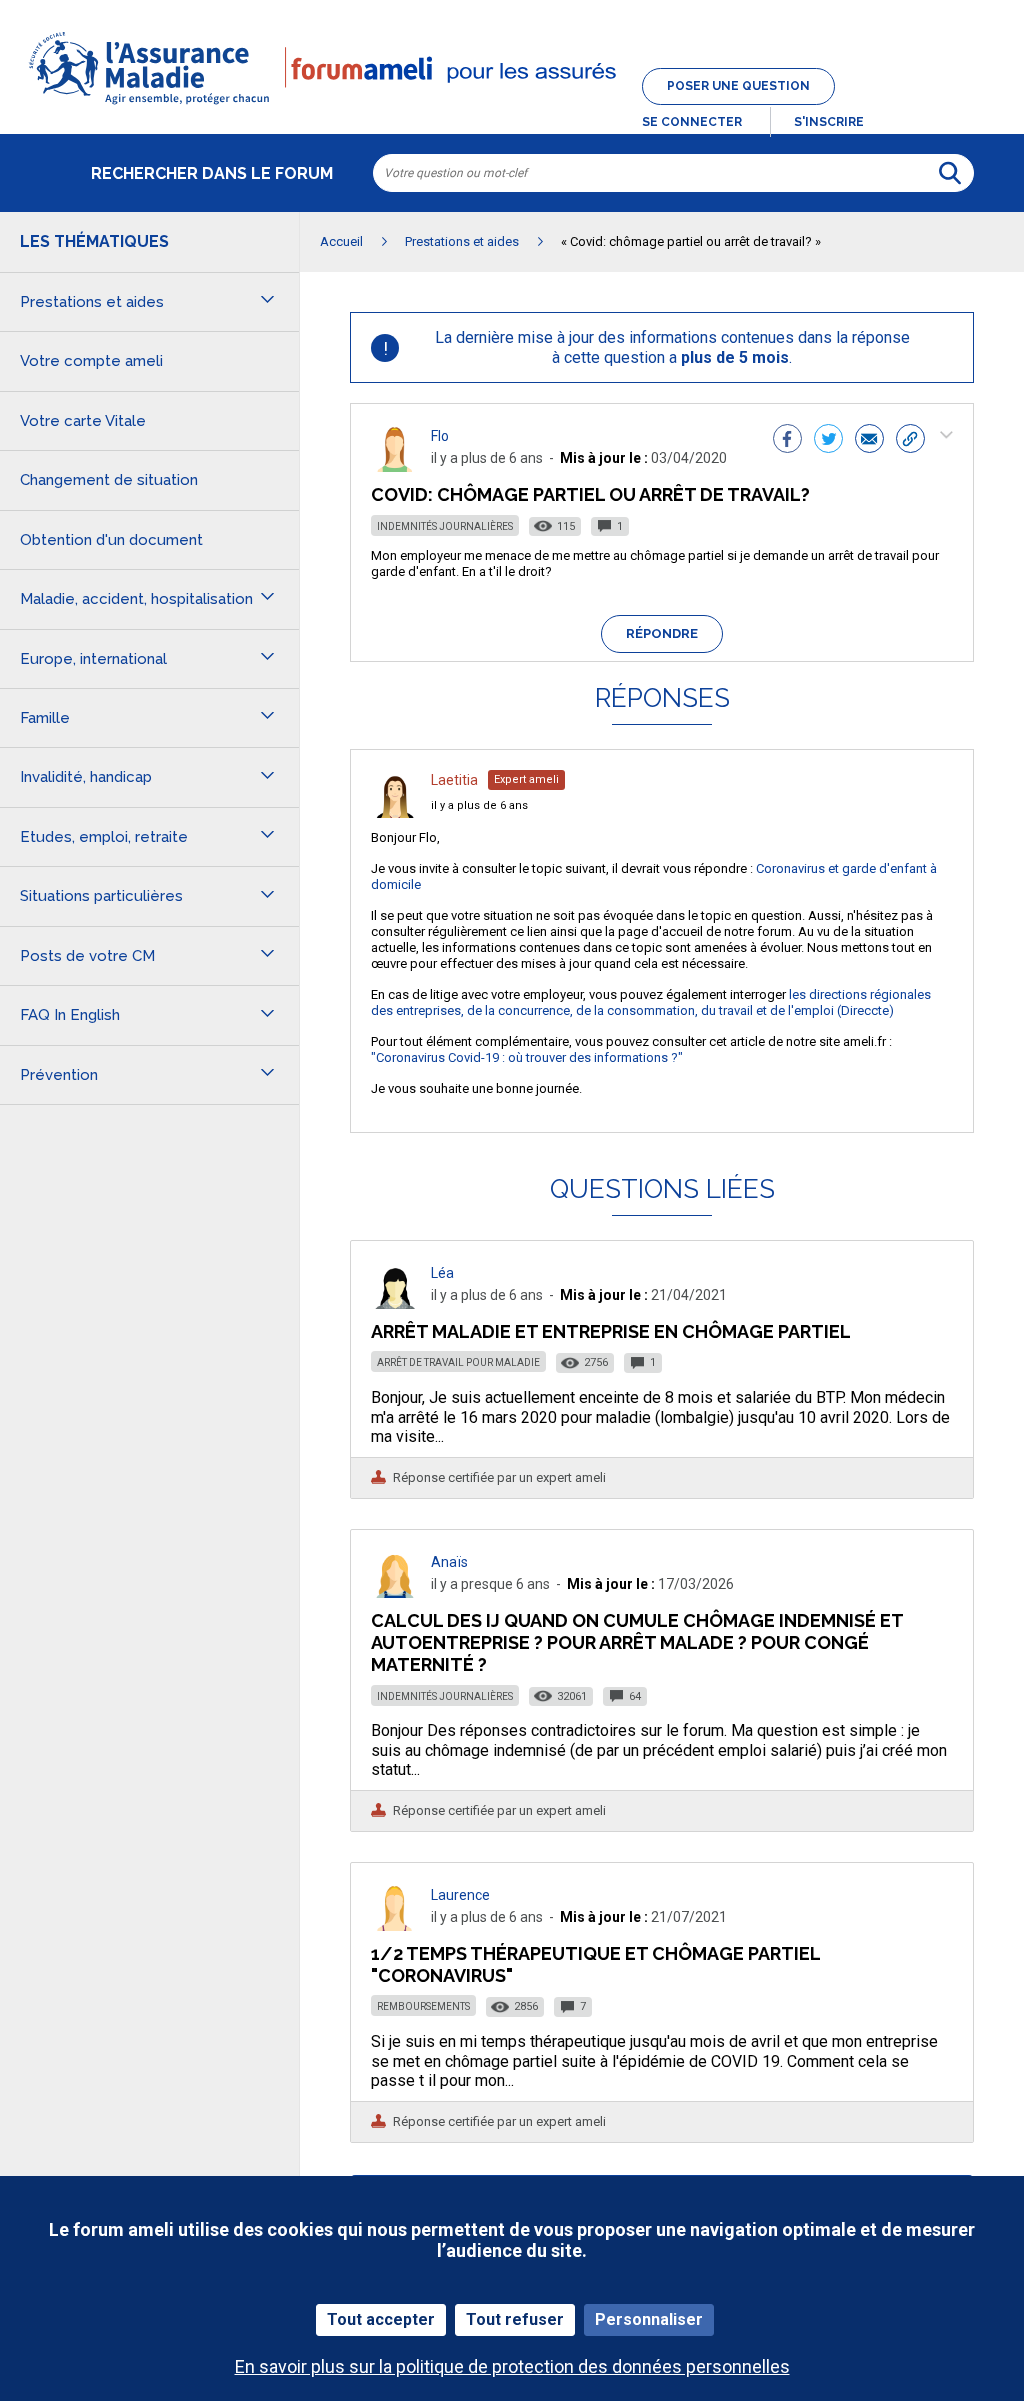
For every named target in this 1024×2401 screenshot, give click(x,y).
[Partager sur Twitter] (828, 441)
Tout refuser (515, 2319)
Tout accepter (381, 2319)
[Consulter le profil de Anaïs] (395, 1592)
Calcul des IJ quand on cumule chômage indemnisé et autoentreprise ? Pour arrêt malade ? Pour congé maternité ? (637, 1642)
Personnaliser (649, 2319)
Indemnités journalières (445, 526)
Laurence (460, 1895)
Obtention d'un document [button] (111, 540)
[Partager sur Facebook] (787, 441)
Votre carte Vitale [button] (83, 421)
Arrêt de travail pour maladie (458, 1362)
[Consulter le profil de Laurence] (395, 1925)
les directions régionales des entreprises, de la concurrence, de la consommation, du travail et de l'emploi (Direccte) (651, 1002)
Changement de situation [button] (109, 480)
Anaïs (449, 1562)
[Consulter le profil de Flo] (395, 466)
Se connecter (692, 122)
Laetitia (454, 780)
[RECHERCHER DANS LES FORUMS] (950, 173)
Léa (442, 1273)
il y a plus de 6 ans (479, 805)
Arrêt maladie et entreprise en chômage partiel (611, 1331)
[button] (512, 106)
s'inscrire (829, 122)
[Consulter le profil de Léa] (395, 1303)
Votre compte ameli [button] (91, 361)
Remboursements (423, 2006)
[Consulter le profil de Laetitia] (395, 812)
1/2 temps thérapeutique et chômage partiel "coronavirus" (595, 1964)
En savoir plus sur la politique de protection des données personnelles (512, 2366)
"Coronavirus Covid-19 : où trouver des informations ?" (527, 1057)
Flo (440, 436)
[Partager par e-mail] (869, 441)
